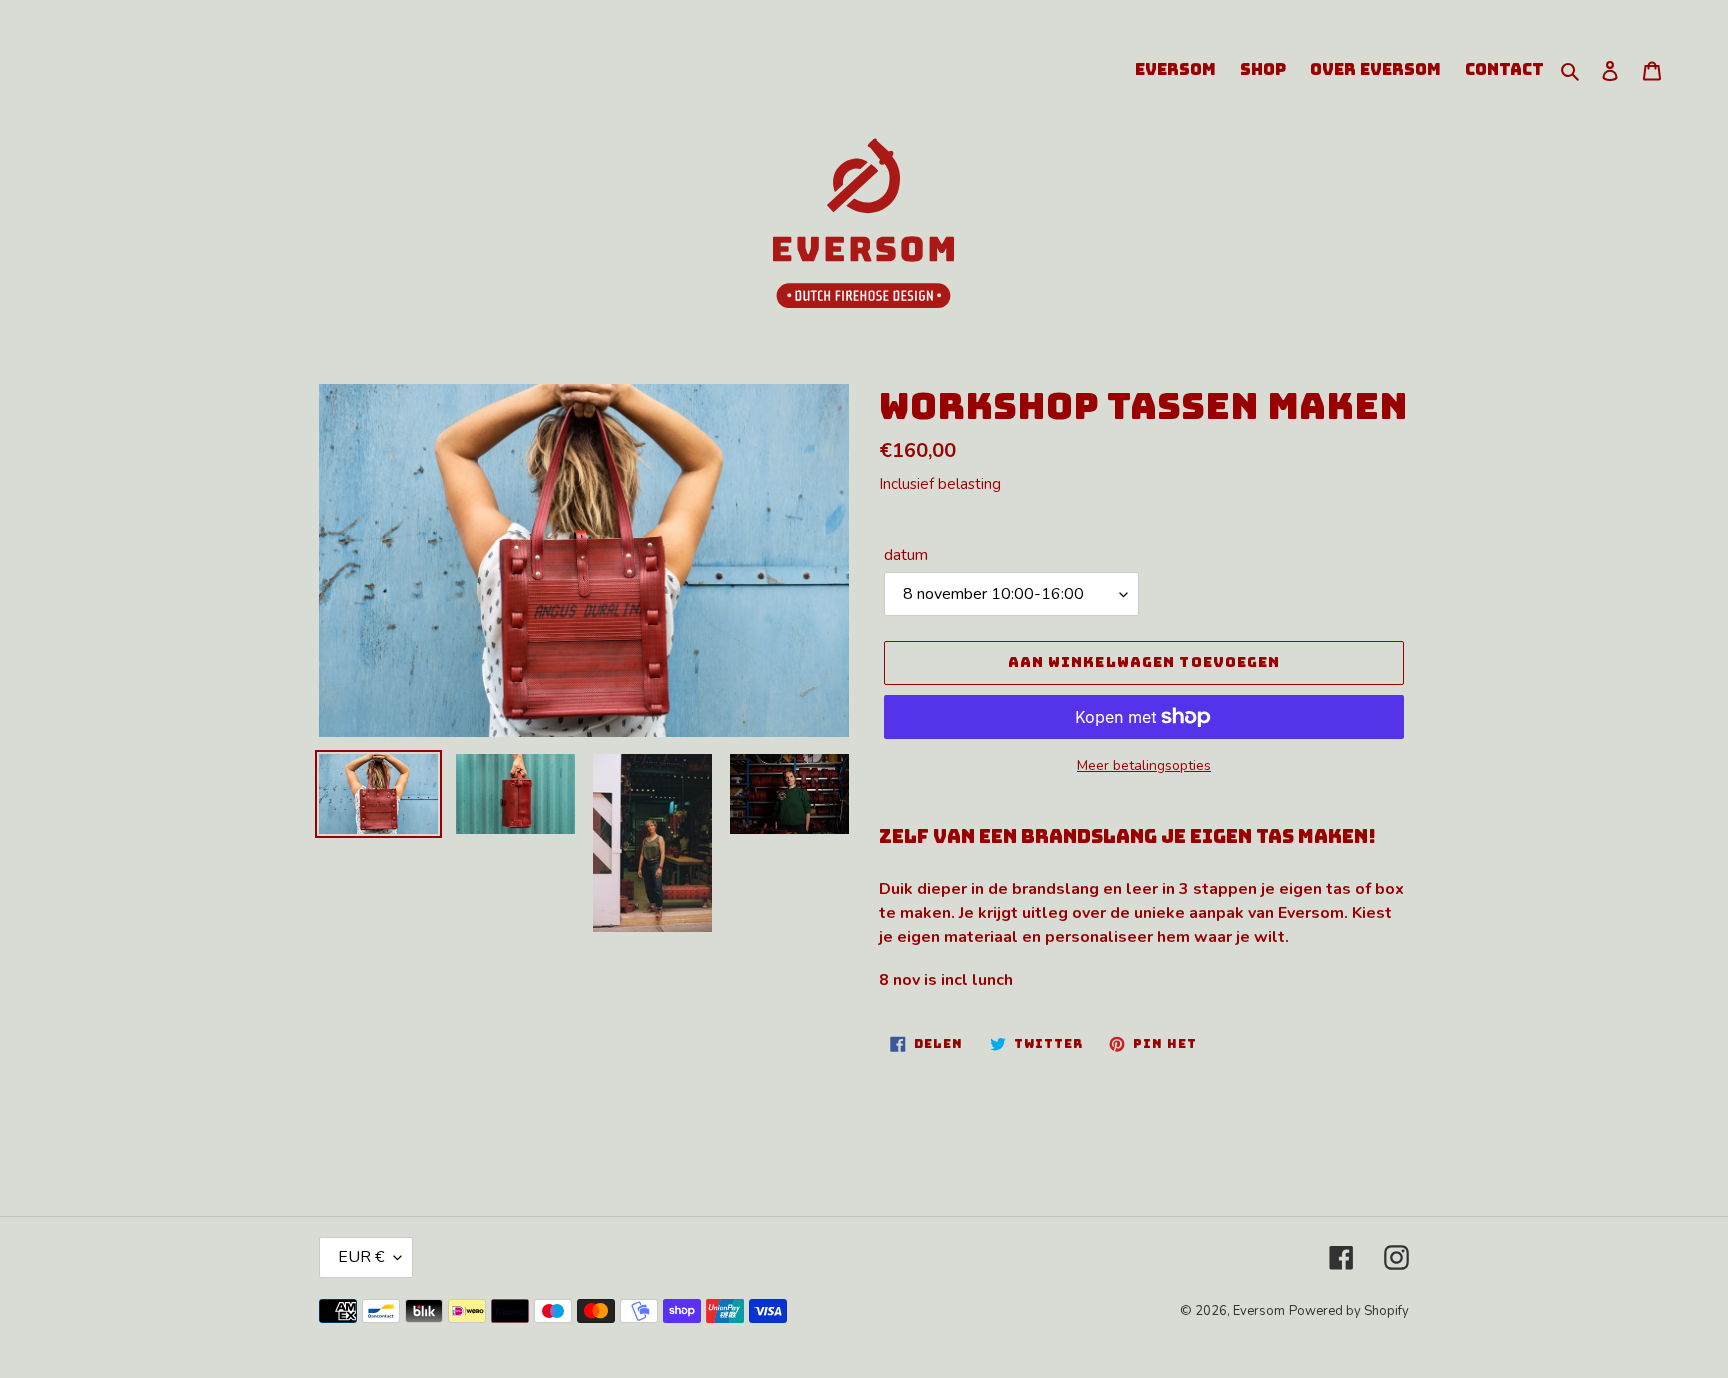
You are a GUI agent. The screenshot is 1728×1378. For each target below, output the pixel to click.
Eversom (1259, 1311)
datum (906, 555)
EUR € (361, 1257)
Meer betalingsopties (1144, 765)
